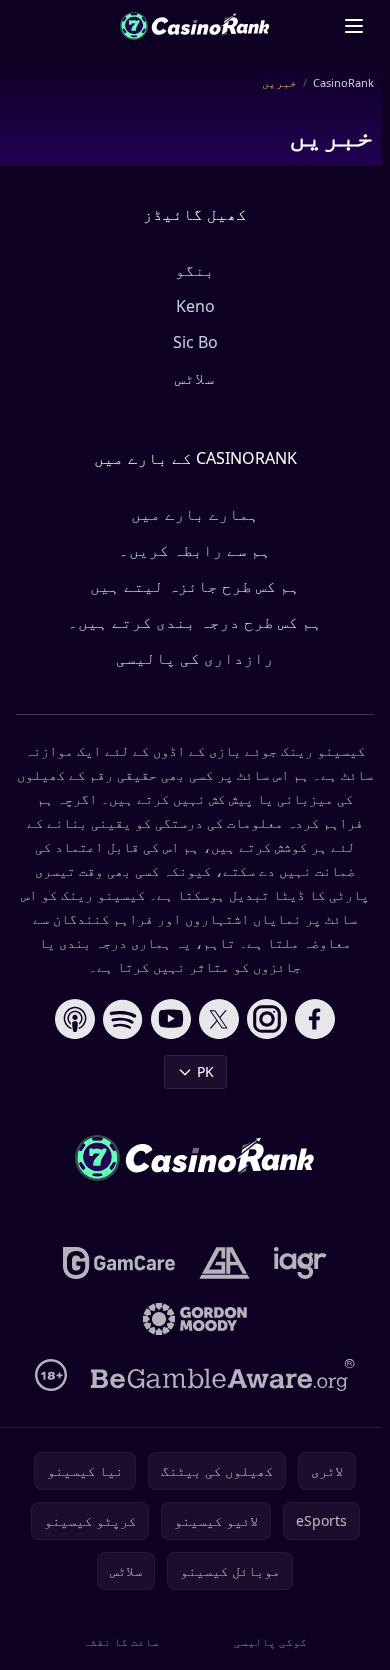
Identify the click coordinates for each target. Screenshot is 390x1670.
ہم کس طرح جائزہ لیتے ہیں (195, 586)
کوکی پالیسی (270, 1641)
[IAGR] (300, 1263)
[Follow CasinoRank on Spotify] (123, 1019)
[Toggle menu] (354, 26)
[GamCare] (118, 1263)
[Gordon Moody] (195, 1319)
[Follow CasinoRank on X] (219, 1019)
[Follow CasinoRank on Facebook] (315, 1019)
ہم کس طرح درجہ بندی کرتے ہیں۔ (195, 622)
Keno (195, 306)
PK (205, 1071)
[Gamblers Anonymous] (224, 1263)
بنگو (195, 270)
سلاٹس (195, 378)
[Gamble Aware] (223, 1375)
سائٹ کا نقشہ (121, 1641)
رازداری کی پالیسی (195, 658)
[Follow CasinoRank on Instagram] (267, 1019)
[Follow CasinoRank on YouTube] (171, 1019)
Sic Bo (195, 342)
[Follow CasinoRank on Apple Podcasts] (75, 1019)
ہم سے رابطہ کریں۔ (195, 550)
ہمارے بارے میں (195, 514)
